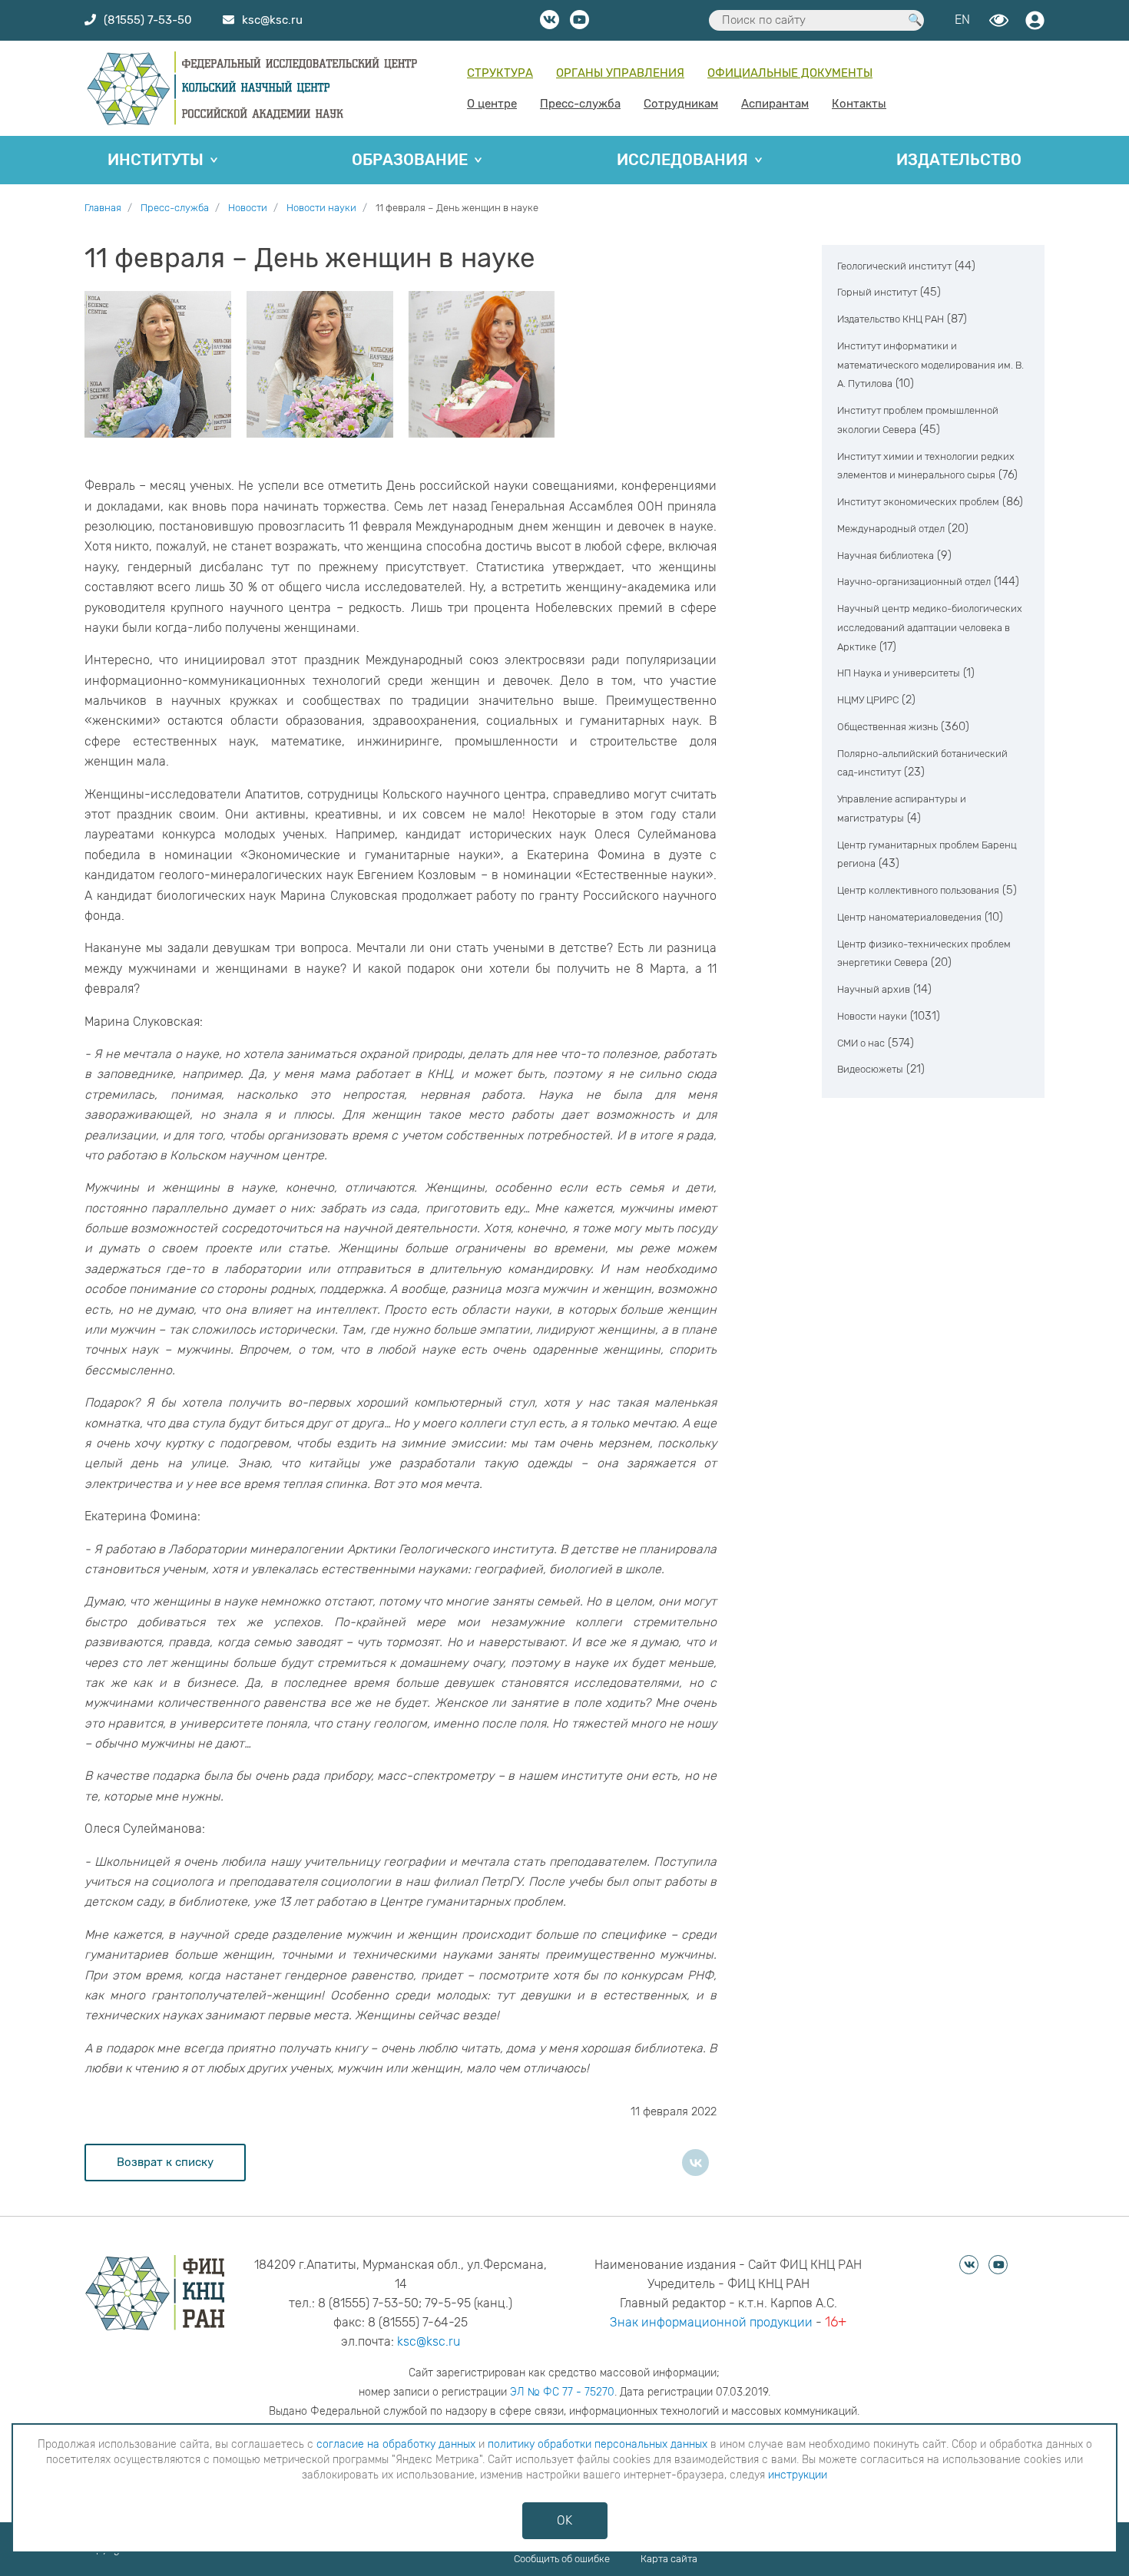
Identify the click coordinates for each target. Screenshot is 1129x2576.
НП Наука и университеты (899, 674)
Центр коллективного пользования (918, 891)
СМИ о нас (861, 1043)
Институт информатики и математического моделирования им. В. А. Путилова (930, 366)
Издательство (959, 160)
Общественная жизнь (887, 727)
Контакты (859, 104)
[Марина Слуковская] (320, 364)
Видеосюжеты (870, 1070)
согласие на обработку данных (396, 2444)
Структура (500, 73)
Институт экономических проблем (918, 503)
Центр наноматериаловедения (909, 918)
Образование (410, 160)
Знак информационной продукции (711, 2322)
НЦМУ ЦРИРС (868, 701)
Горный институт (877, 293)
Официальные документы (790, 73)
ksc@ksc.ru (429, 2341)
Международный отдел (891, 529)
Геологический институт (894, 266)
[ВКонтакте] (695, 2163)
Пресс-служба (580, 104)
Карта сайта (669, 2559)
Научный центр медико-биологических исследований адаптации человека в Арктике (930, 628)
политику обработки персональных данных (598, 2444)
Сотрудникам (681, 104)
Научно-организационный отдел (914, 582)
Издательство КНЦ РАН (891, 320)
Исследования (682, 160)
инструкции (798, 2475)
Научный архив (874, 990)
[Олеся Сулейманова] (482, 364)
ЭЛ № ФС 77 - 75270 (562, 2392)
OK (564, 2520)
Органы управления (620, 73)
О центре (492, 104)
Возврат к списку (165, 2162)
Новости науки (872, 1017)
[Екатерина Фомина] (158, 364)
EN (962, 20)
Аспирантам (775, 104)
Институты (156, 160)
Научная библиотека (886, 556)
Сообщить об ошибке (562, 2559)
